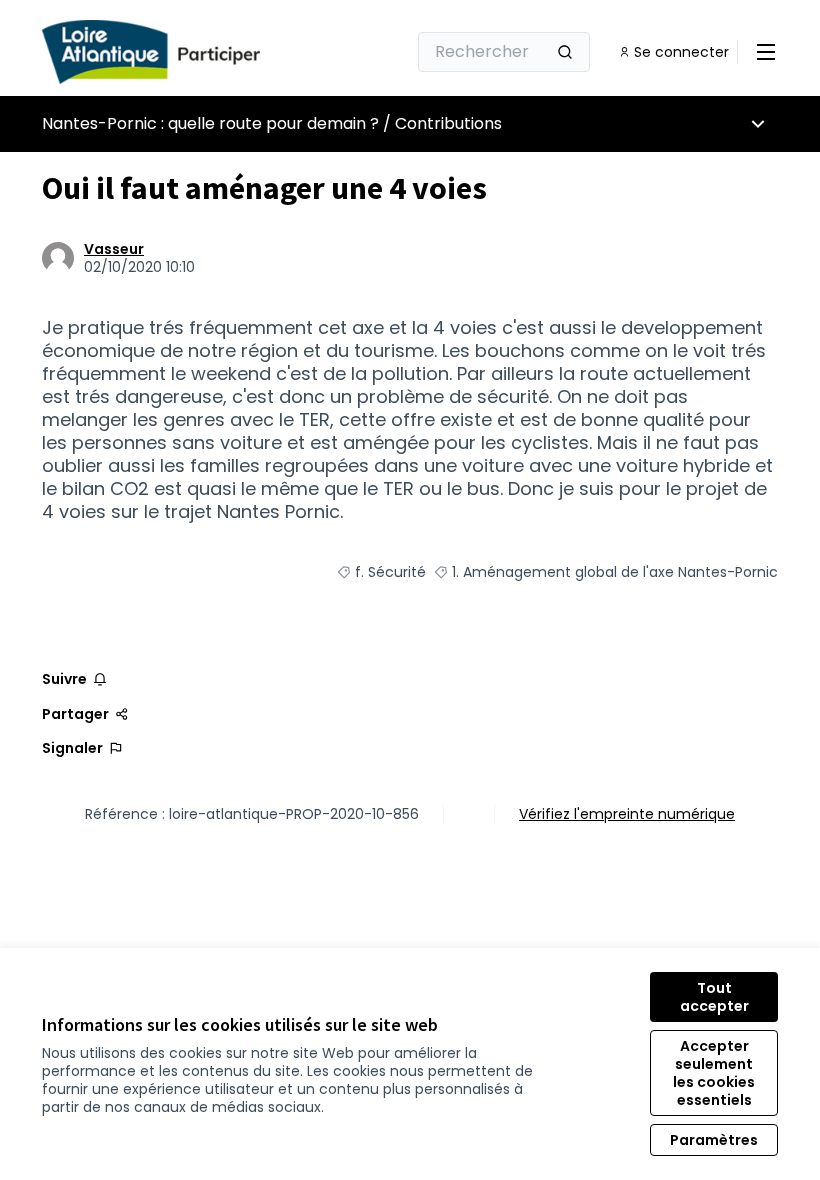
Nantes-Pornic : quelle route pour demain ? (210, 123)
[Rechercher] (565, 52)
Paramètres (714, 1140)
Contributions (448, 123)
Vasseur (114, 249)
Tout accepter (714, 997)
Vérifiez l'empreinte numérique (627, 814)
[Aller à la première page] (175, 52)
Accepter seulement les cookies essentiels (714, 1073)
